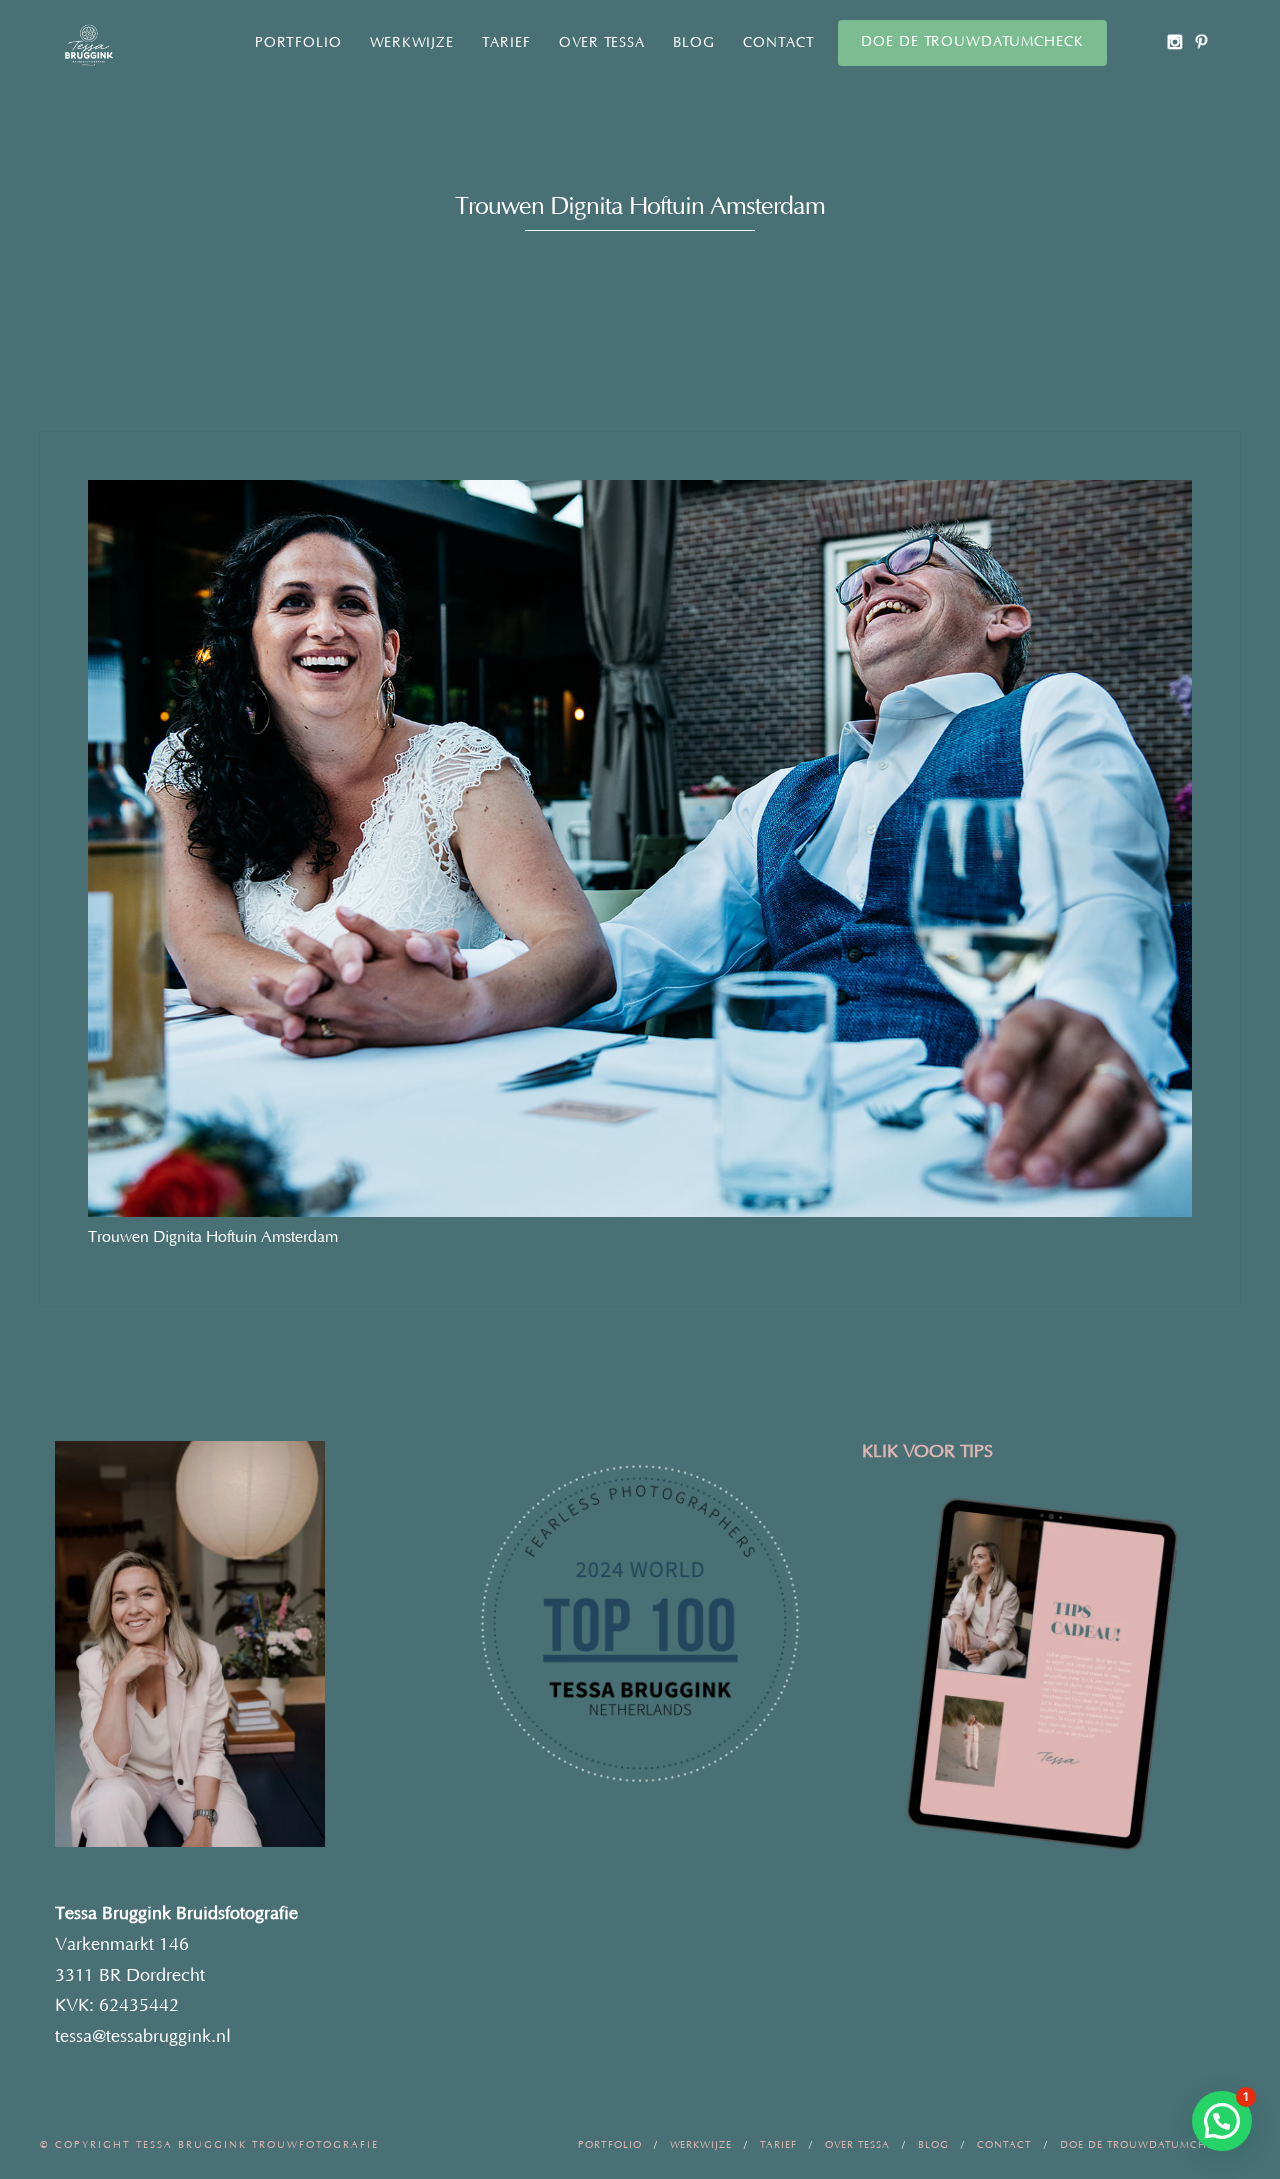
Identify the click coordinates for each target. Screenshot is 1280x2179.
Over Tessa (602, 43)
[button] (1222, 2121)
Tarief (506, 43)
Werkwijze (412, 43)
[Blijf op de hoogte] (1174, 41)
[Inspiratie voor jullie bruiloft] (1201, 41)
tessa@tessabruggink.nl (143, 2037)
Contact (779, 43)
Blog (694, 43)
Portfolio (298, 43)
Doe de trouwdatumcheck (972, 42)
